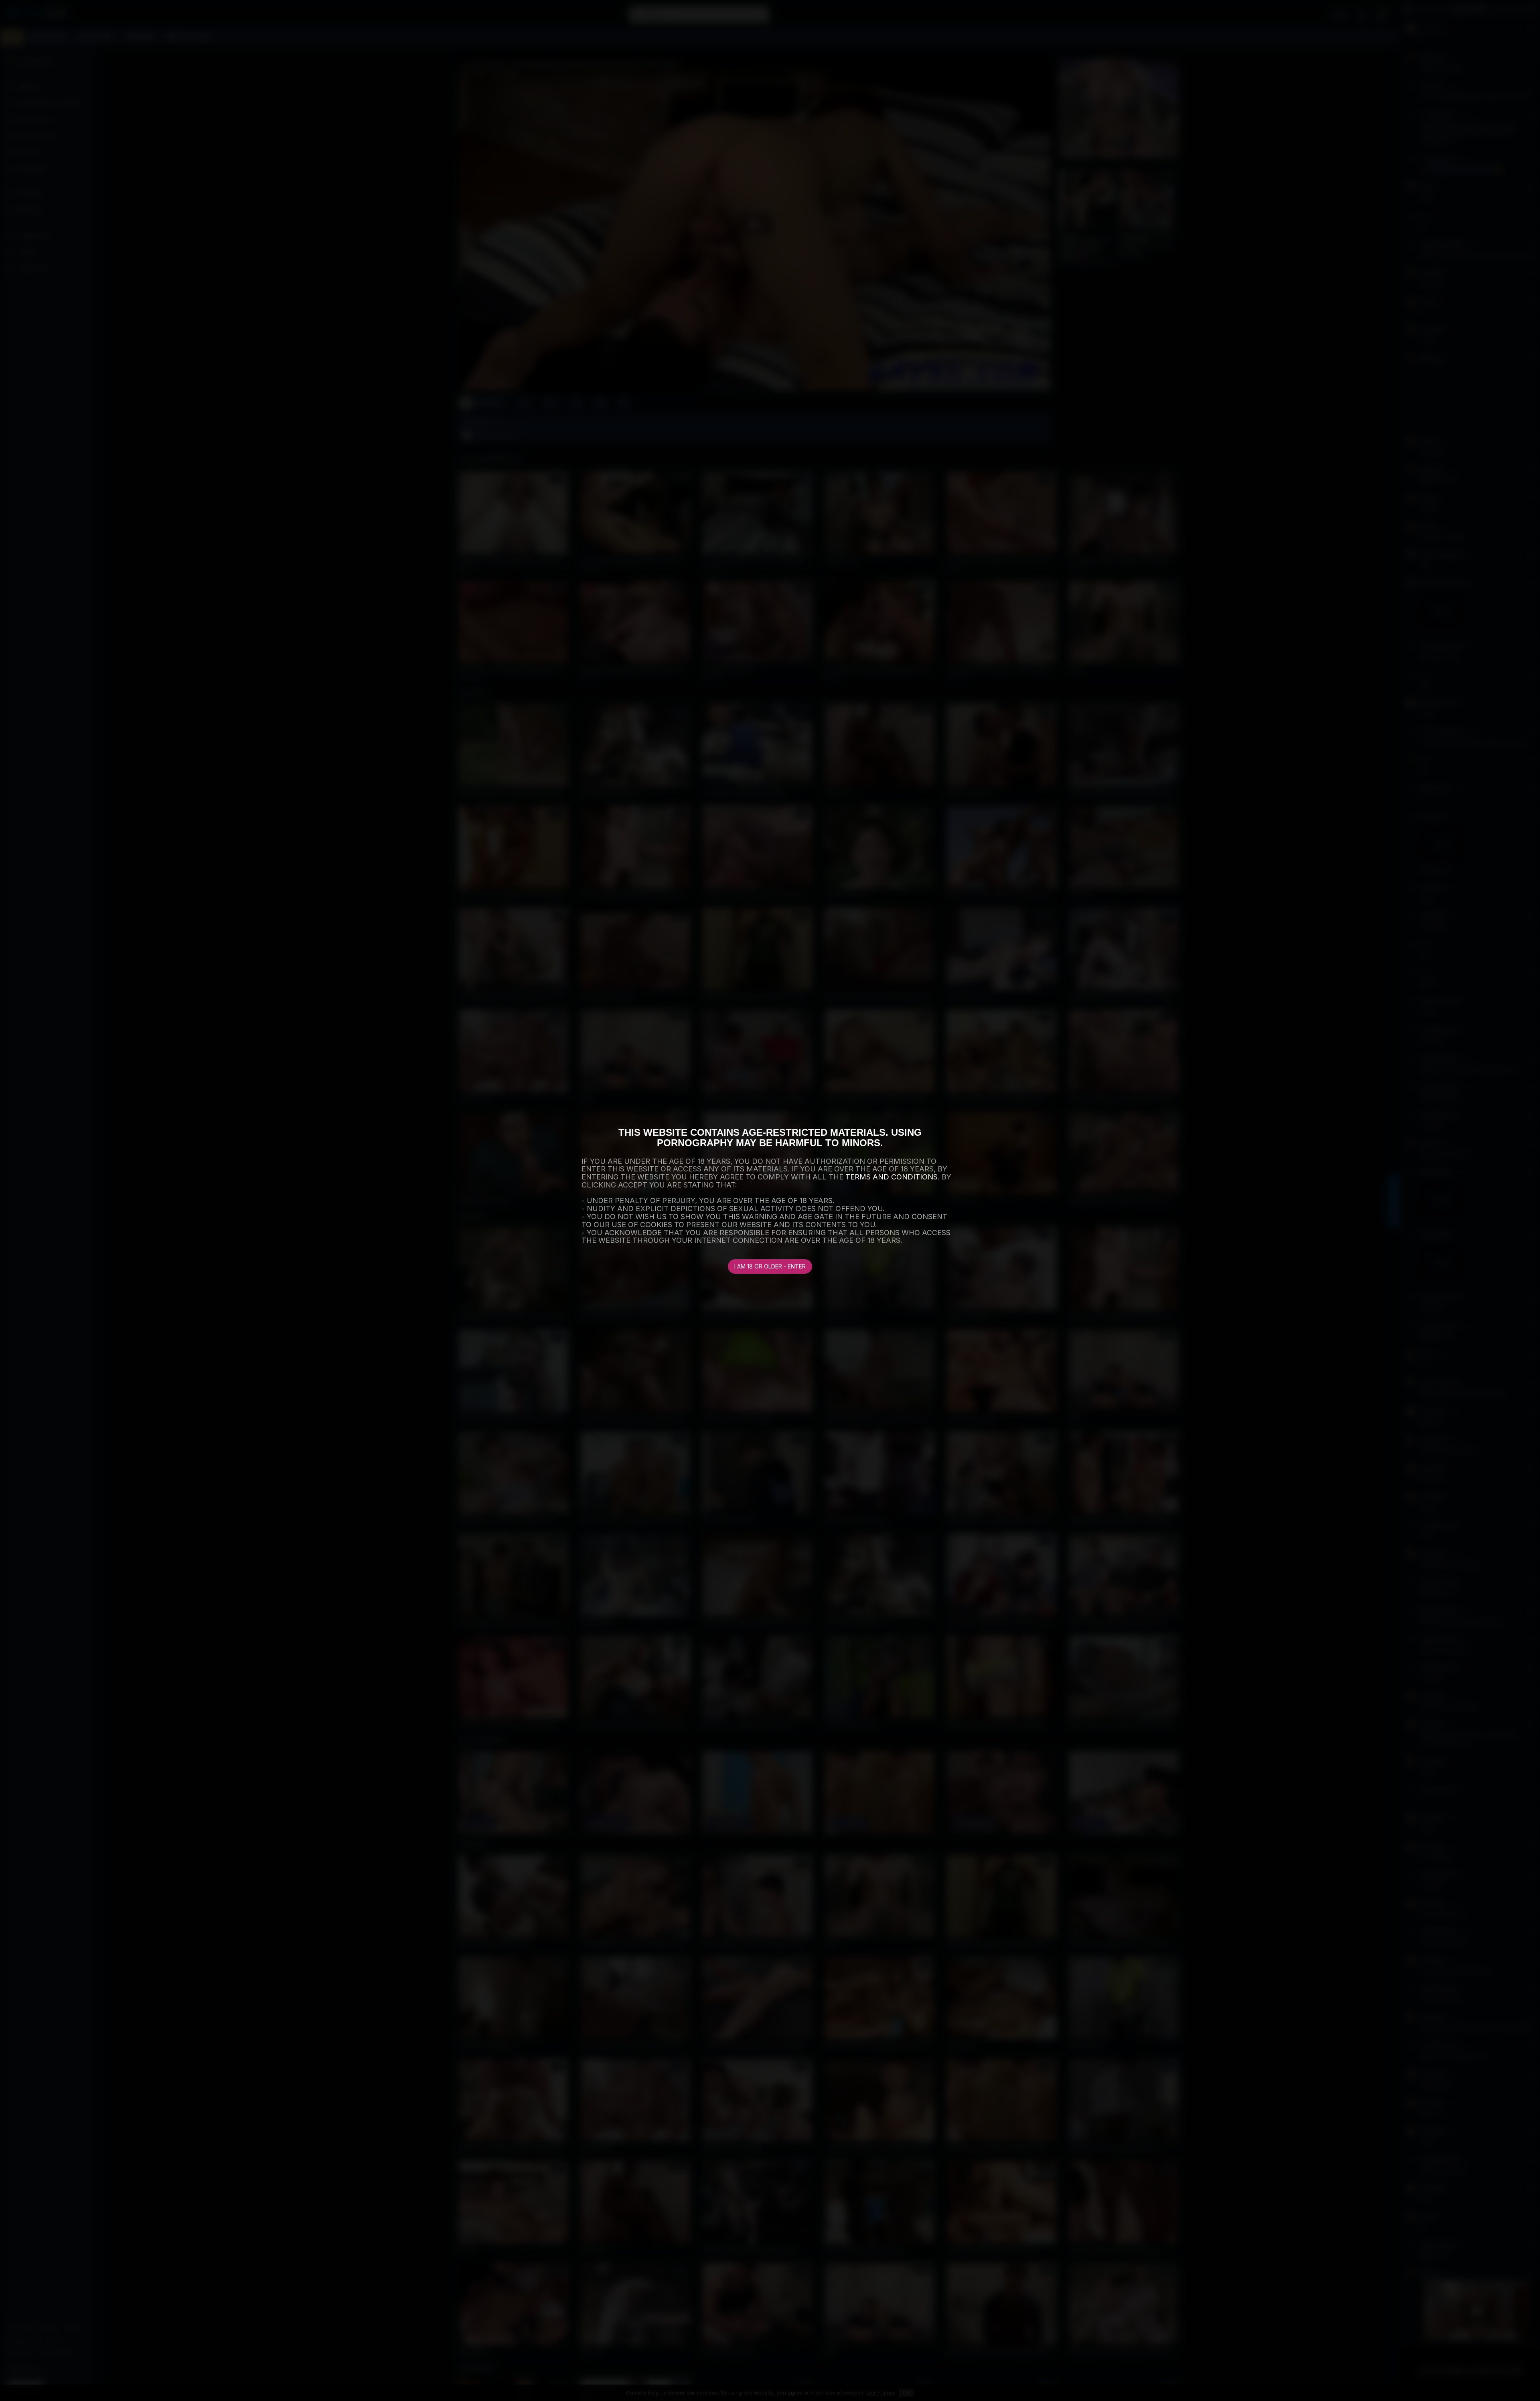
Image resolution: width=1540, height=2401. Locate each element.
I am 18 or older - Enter (770, 1266)
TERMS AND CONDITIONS (892, 1177)
